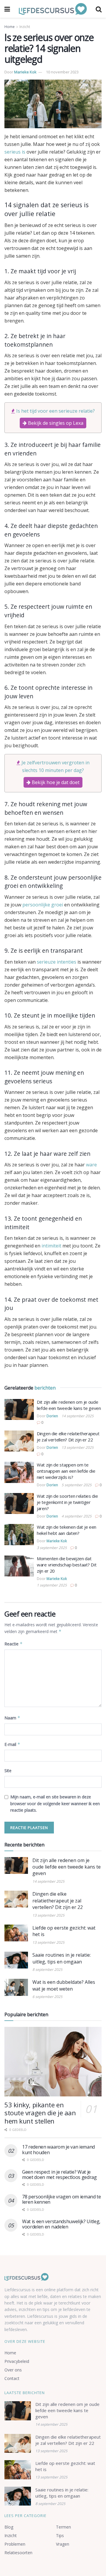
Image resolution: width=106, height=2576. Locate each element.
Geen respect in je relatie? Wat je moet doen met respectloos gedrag (59, 2175)
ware (91, 1165)
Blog (9, 2527)
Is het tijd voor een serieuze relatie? (56, 411)
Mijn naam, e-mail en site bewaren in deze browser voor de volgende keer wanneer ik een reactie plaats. (55, 1803)
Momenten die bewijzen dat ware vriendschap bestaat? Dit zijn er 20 (67, 1565)
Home (10, 27)
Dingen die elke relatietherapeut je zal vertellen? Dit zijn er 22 (68, 1437)
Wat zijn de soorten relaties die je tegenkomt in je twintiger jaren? (67, 1502)
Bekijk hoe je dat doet (55, 782)
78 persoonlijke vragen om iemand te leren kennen (62, 2199)
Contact (12, 2378)
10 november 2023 (62, 72)
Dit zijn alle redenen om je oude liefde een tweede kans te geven (69, 1405)
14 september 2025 (78, 1416)
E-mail (12, 1744)
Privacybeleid (17, 2361)
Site (8, 1771)
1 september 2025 (52, 1585)
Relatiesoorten (18, 2553)
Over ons (13, 2370)
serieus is (15, 152)
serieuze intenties (57, 962)
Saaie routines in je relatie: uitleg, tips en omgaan (62, 1958)
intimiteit (51, 1246)
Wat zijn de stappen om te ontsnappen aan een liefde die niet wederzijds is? (66, 1471)
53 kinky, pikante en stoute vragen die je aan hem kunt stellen (40, 2113)
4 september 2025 (77, 1516)
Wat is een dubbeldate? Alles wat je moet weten (64, 1985)
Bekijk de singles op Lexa (55, 423)
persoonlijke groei (43, 905)
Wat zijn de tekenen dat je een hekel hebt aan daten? (67, 1530)
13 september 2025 (78, 1447)
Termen (63, 2527)
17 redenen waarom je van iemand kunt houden (58, 2149)
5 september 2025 (77, 1485)
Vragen (63, 2544)
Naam (12, 1718)
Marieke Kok (25, 72)
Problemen (15, 2544)
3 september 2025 (52, 1548)
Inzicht (25, 27)
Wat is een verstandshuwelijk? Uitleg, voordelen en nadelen (61, 2224)
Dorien (52, 1416)
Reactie (14, 1644)
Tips (60, 2535)
